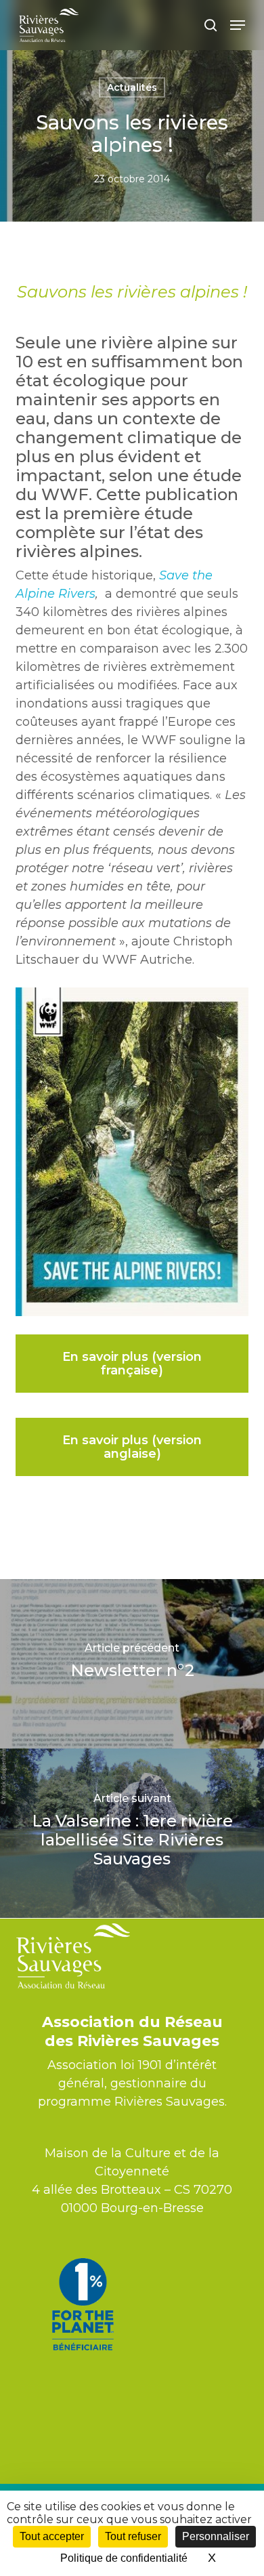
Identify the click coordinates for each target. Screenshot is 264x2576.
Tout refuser (133, 2536)
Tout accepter (52, 2536)
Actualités (132, 87)
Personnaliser (216, 2536)
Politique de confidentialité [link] (124, 2558)
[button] (238, 25)
